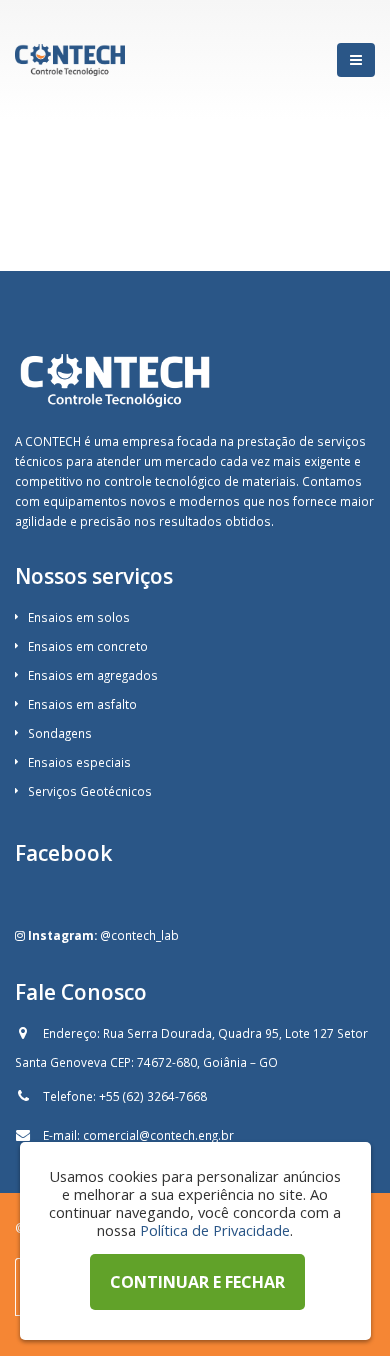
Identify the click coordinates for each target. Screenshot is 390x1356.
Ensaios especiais (79, 762)
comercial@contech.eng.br (158, 1135)
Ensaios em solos (79, 617)
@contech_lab (139, 935)
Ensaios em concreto (88, 646)
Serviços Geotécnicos (90, 791)
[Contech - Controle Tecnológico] (70, 59)
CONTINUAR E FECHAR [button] (197, 1282)
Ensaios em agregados (93, 675)
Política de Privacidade (215, 1230)
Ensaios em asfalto (82, 704)
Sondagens (60, 733)
